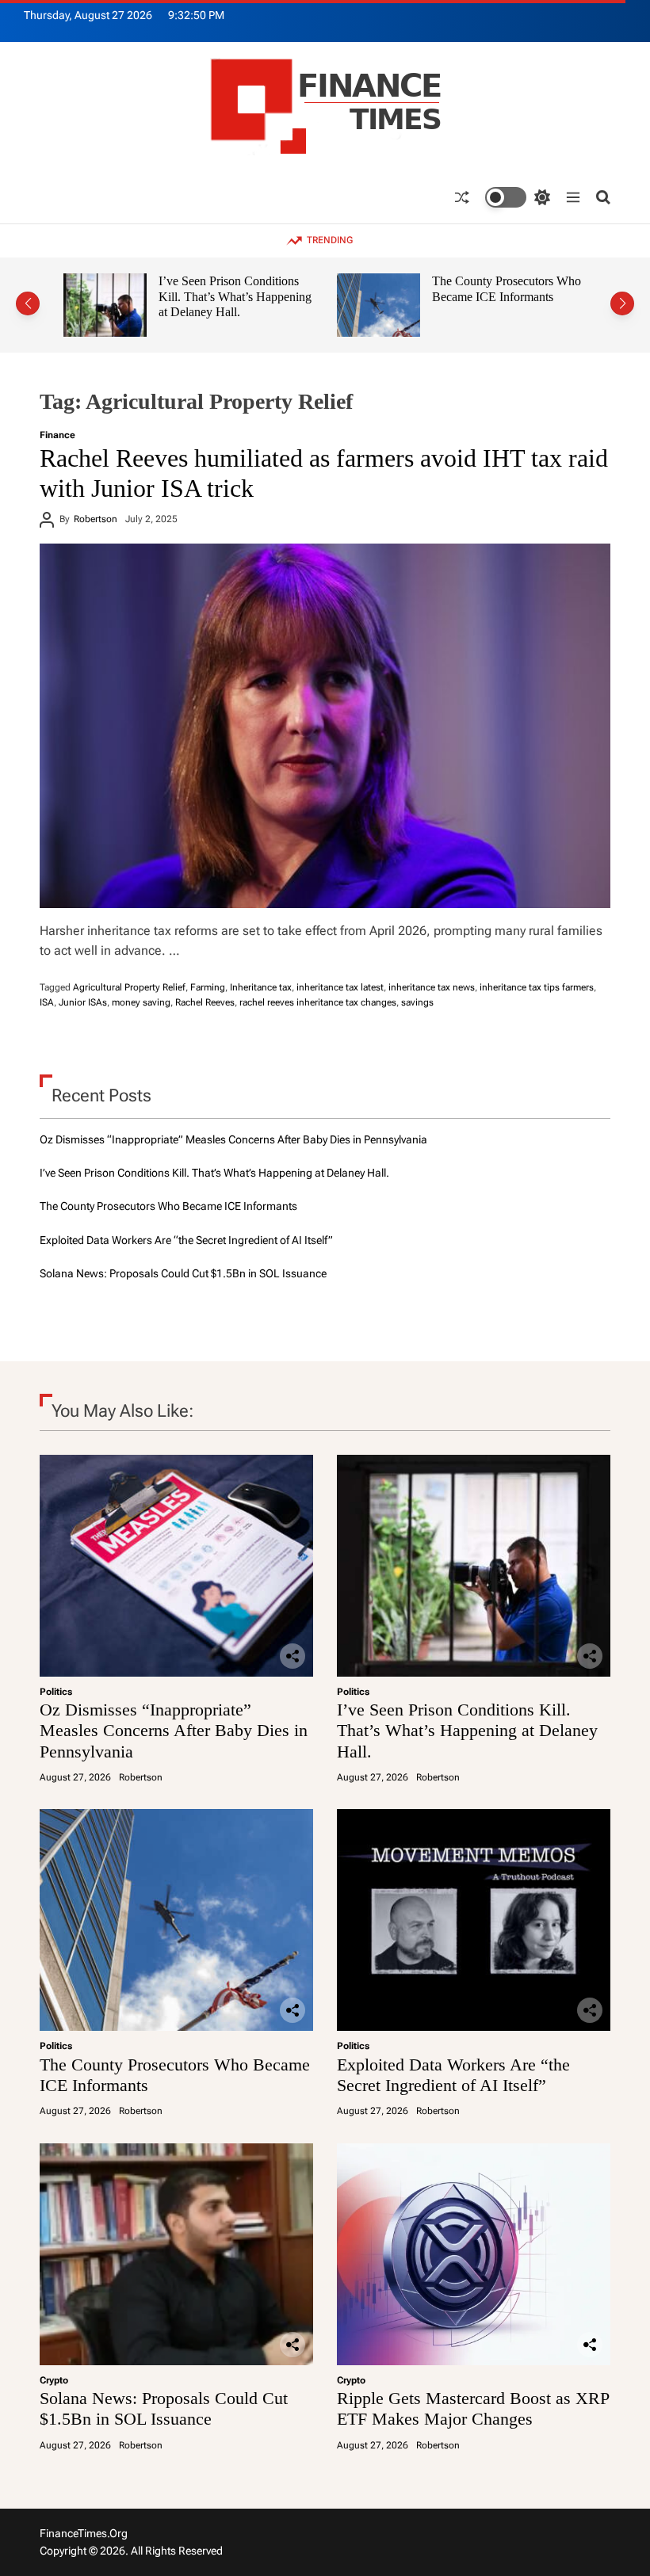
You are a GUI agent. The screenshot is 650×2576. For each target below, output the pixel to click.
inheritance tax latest (340, 987)
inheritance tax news (432, 987)
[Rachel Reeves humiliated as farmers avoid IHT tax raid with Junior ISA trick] (325, 726)
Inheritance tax (261, 987)
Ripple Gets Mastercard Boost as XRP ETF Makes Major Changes (473, 2408)
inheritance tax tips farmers (537, 987)
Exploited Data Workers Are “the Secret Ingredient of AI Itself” (186, 1240)
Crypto (54, 2380)
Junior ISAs (83, 1002)
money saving (141, 1002)
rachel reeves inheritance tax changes (318, 1002)
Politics (56, 1692)
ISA (47, 1002)
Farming (208, 987)
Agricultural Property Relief (129, 987)
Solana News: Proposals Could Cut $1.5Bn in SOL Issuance (183, 1273)
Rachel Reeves (205, 1002)
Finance (57, 435)
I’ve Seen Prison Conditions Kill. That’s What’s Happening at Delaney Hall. (235, 296)
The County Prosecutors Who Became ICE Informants (507, 289)
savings (417, 1002)
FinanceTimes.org (84, 2533)
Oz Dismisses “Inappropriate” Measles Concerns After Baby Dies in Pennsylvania (233, 1139)
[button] (28, 303)
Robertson (96, 519)
